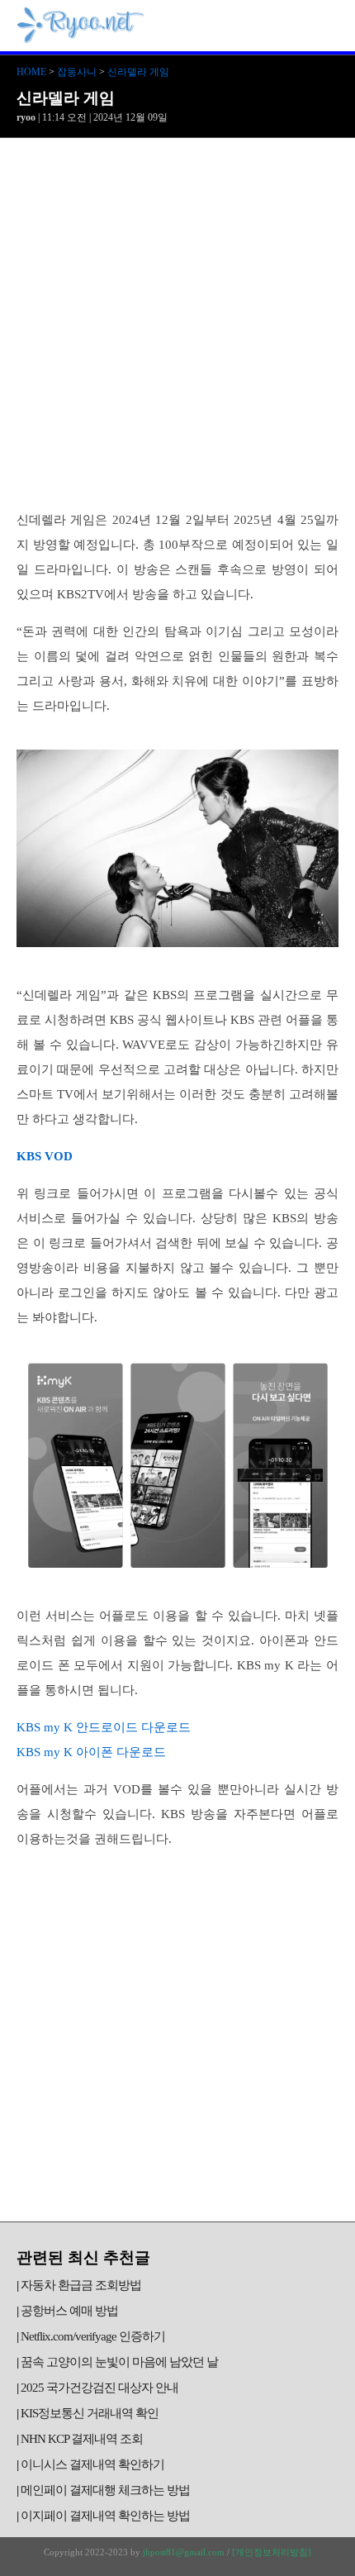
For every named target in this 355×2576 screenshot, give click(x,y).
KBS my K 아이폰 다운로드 (91, 1752)
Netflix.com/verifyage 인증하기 (93, 2336)
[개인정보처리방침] (272, 2552)
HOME (31, 72)
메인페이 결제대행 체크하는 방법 (105, 2490)
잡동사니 (77, 72)
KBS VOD (45, 1156)
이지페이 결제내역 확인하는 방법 (105, 2516)
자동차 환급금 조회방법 (81, 2285)
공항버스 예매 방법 (69, 2311)
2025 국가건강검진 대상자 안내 (99, 2388)
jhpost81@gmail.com (184, 2552)
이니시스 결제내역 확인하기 (92, 2464)
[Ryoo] (81, 37)
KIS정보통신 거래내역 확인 (90, 2413)
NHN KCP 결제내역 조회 (82, 2439)
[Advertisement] (177, 324)
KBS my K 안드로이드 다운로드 (104, 1727)
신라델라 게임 (138, 72)
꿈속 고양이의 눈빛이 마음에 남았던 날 (119, 2362)
